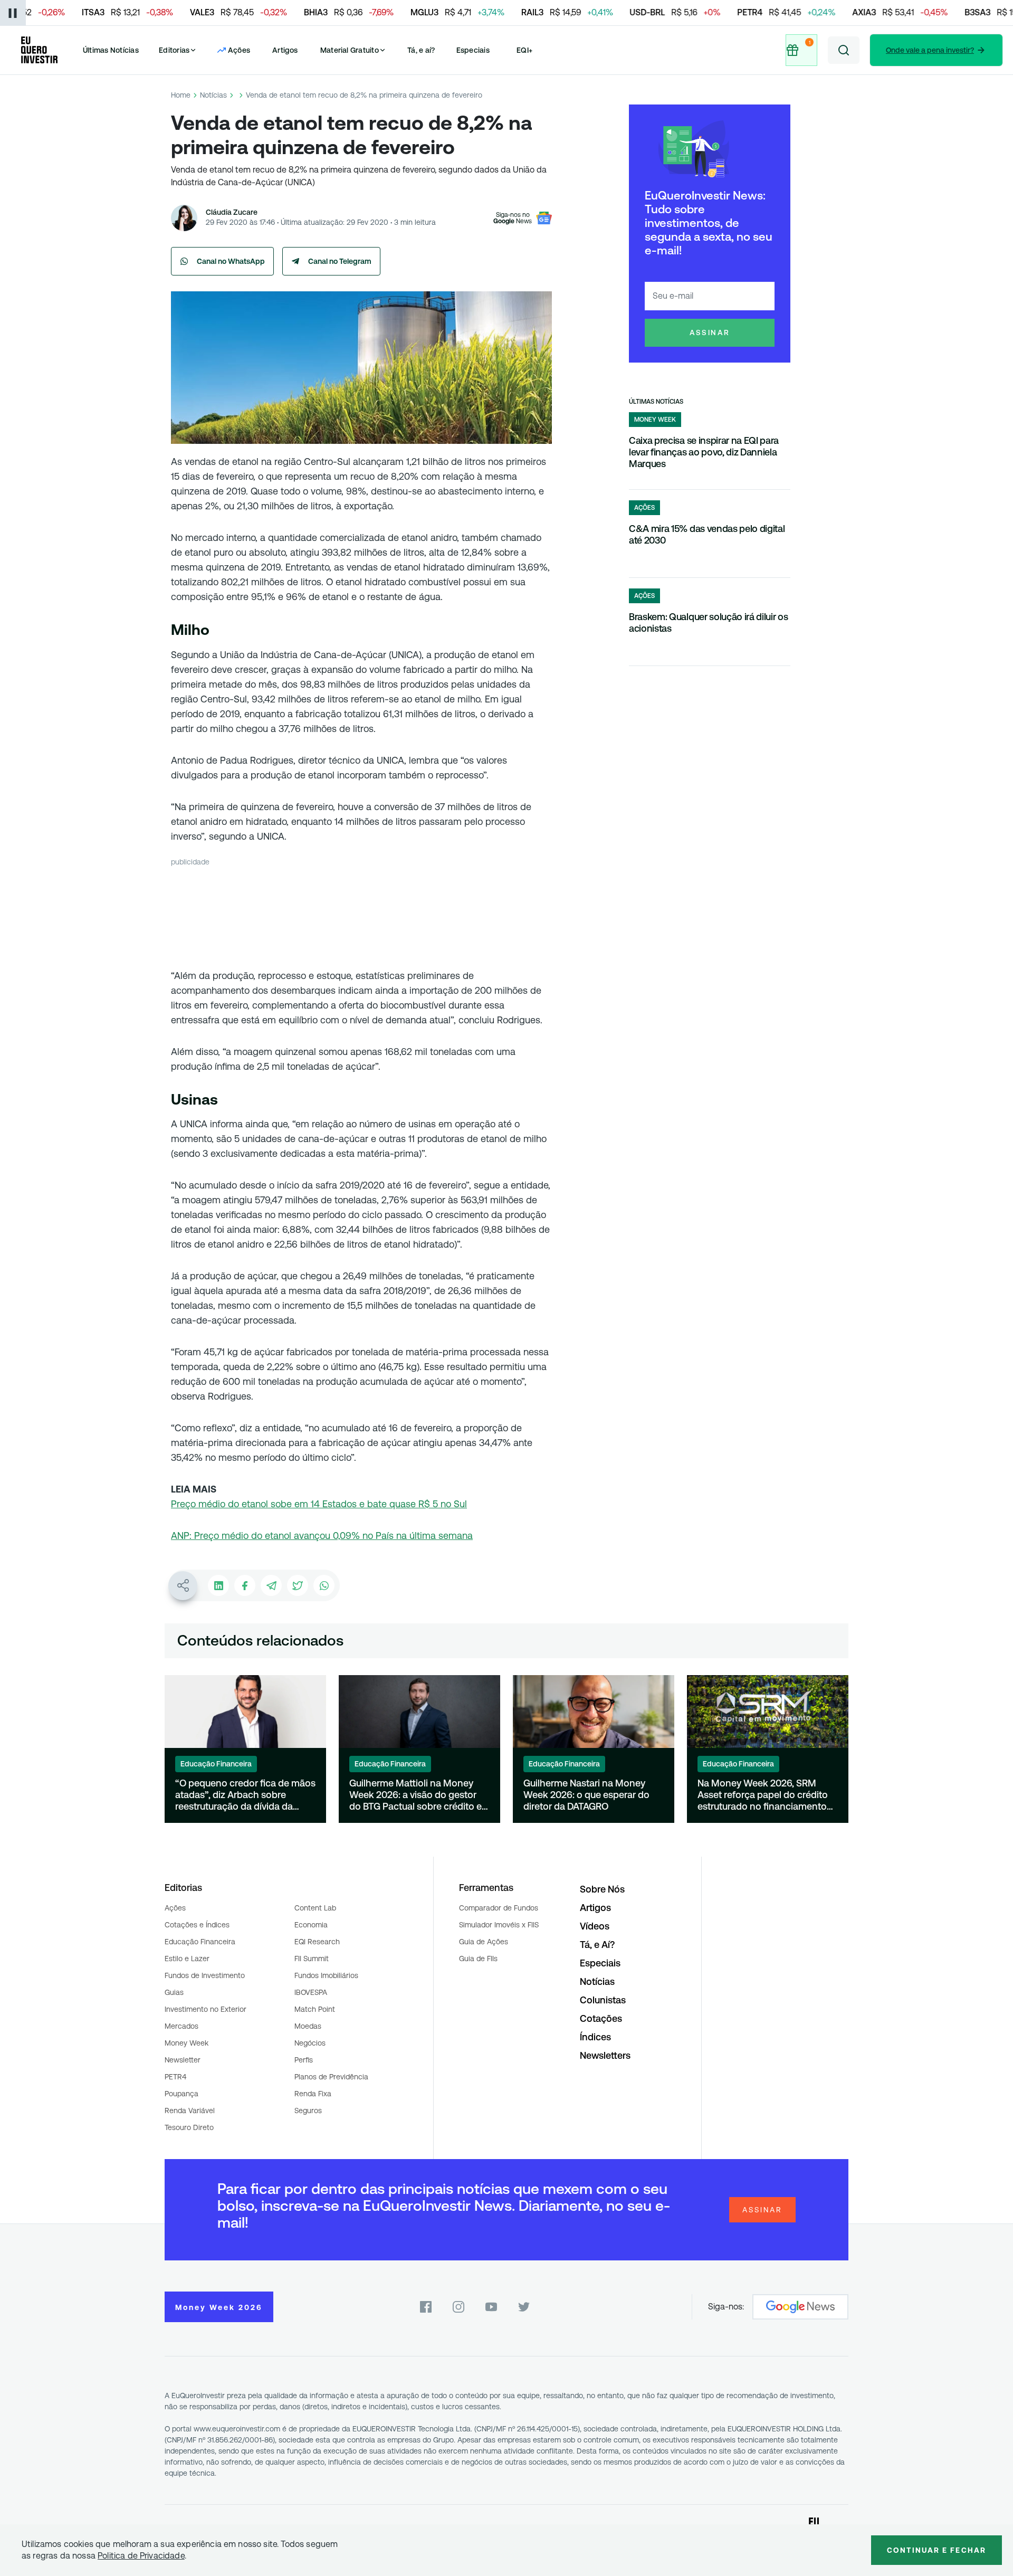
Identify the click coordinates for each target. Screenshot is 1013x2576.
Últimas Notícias (111, 50)
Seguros (308, 2111)
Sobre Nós (602, 1889)
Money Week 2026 (219, 2307)
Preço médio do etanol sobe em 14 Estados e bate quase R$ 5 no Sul (319, 1504)
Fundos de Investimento (205, 1975)
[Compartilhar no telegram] (271, 1585)
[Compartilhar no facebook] (245, 1585)
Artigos (285, 50)
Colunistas (603, 2000)
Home (181, 95)
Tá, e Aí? (597, 1945)
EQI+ (524, 50)
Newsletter (183, 2060)
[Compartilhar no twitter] (298, 1585)
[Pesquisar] (844, 50)
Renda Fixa (313, 2094)
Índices (595, 2037)
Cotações (601, 2018)
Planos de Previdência (331, 2077)
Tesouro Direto (189, 2127)
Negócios (310, 2043)
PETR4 (175, 2077)
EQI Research (317, 1942)
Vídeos (595, 1926)
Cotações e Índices (197, 1925)
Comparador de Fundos (499, 1908)
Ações (175, 1908)
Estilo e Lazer (187, 1959)
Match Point (315, 2009)
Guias (174, 1992)
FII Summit (312, 1959)
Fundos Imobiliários (326, 1975)
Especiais (473, 50)
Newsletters (605, 2055)
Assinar (710, 332)
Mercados (181, 2026)
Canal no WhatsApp (231, 261)
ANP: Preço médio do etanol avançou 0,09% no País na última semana (322, 1536)
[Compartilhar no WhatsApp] (324, 1585)
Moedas (308, 2026)
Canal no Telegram (340, 261)
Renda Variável (190, 2111)
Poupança (181, 2094)
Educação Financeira (200, 1942)
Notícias (213, 95)
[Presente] (801, 50)
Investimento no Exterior (206, 2009)
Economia (311, 1925)
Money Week (187, 2043)
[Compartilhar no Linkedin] (218, 1585)
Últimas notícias (656, 402)
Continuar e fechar (936, 2550)
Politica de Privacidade (141, 2556)
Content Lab (315, 1908)
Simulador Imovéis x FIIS (499, 1925)
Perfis (304, 2060)
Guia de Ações (484, 1942)
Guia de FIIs (478, 1959)
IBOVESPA (311, 1992)
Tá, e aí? (421, 50)
